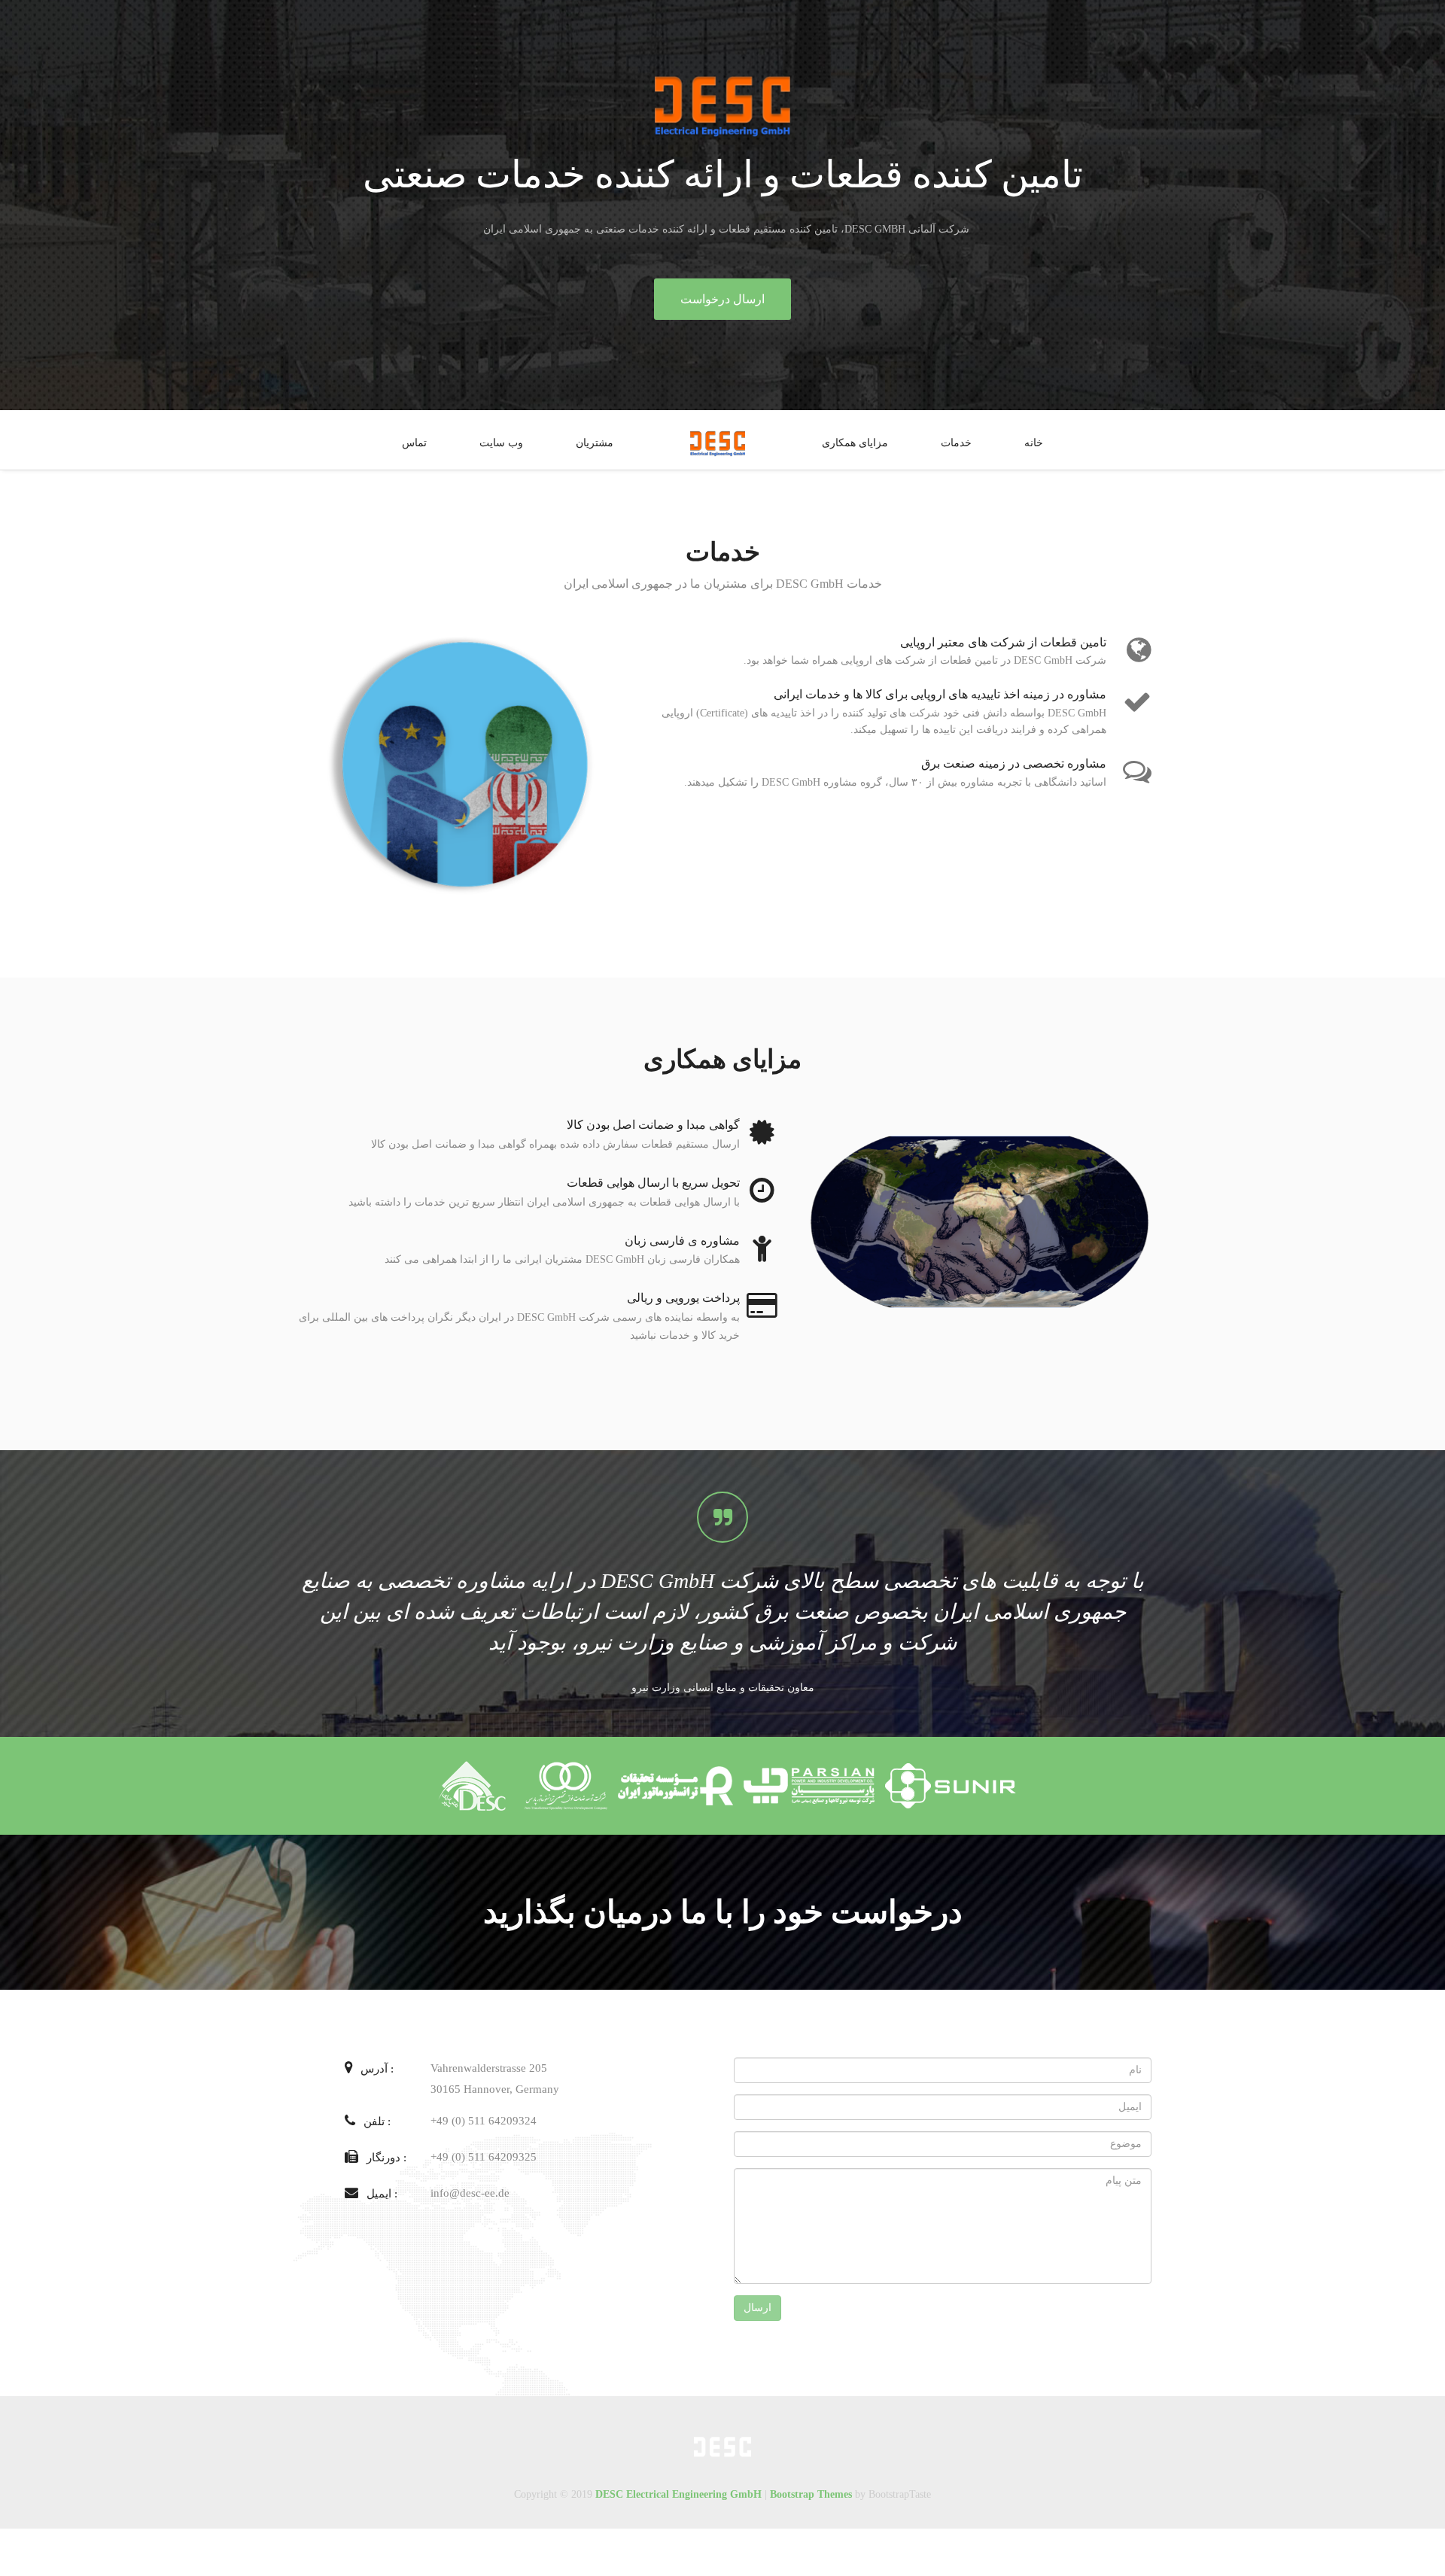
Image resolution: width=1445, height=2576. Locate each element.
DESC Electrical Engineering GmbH (678, 2494)
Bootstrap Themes (811, 2494)
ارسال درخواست (722, 299)
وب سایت (501, 443)
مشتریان (595, 443)
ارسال (757, 2308)
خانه (1034, 443)
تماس (414, 443)
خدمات (956, 443)
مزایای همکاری (855, 443)
